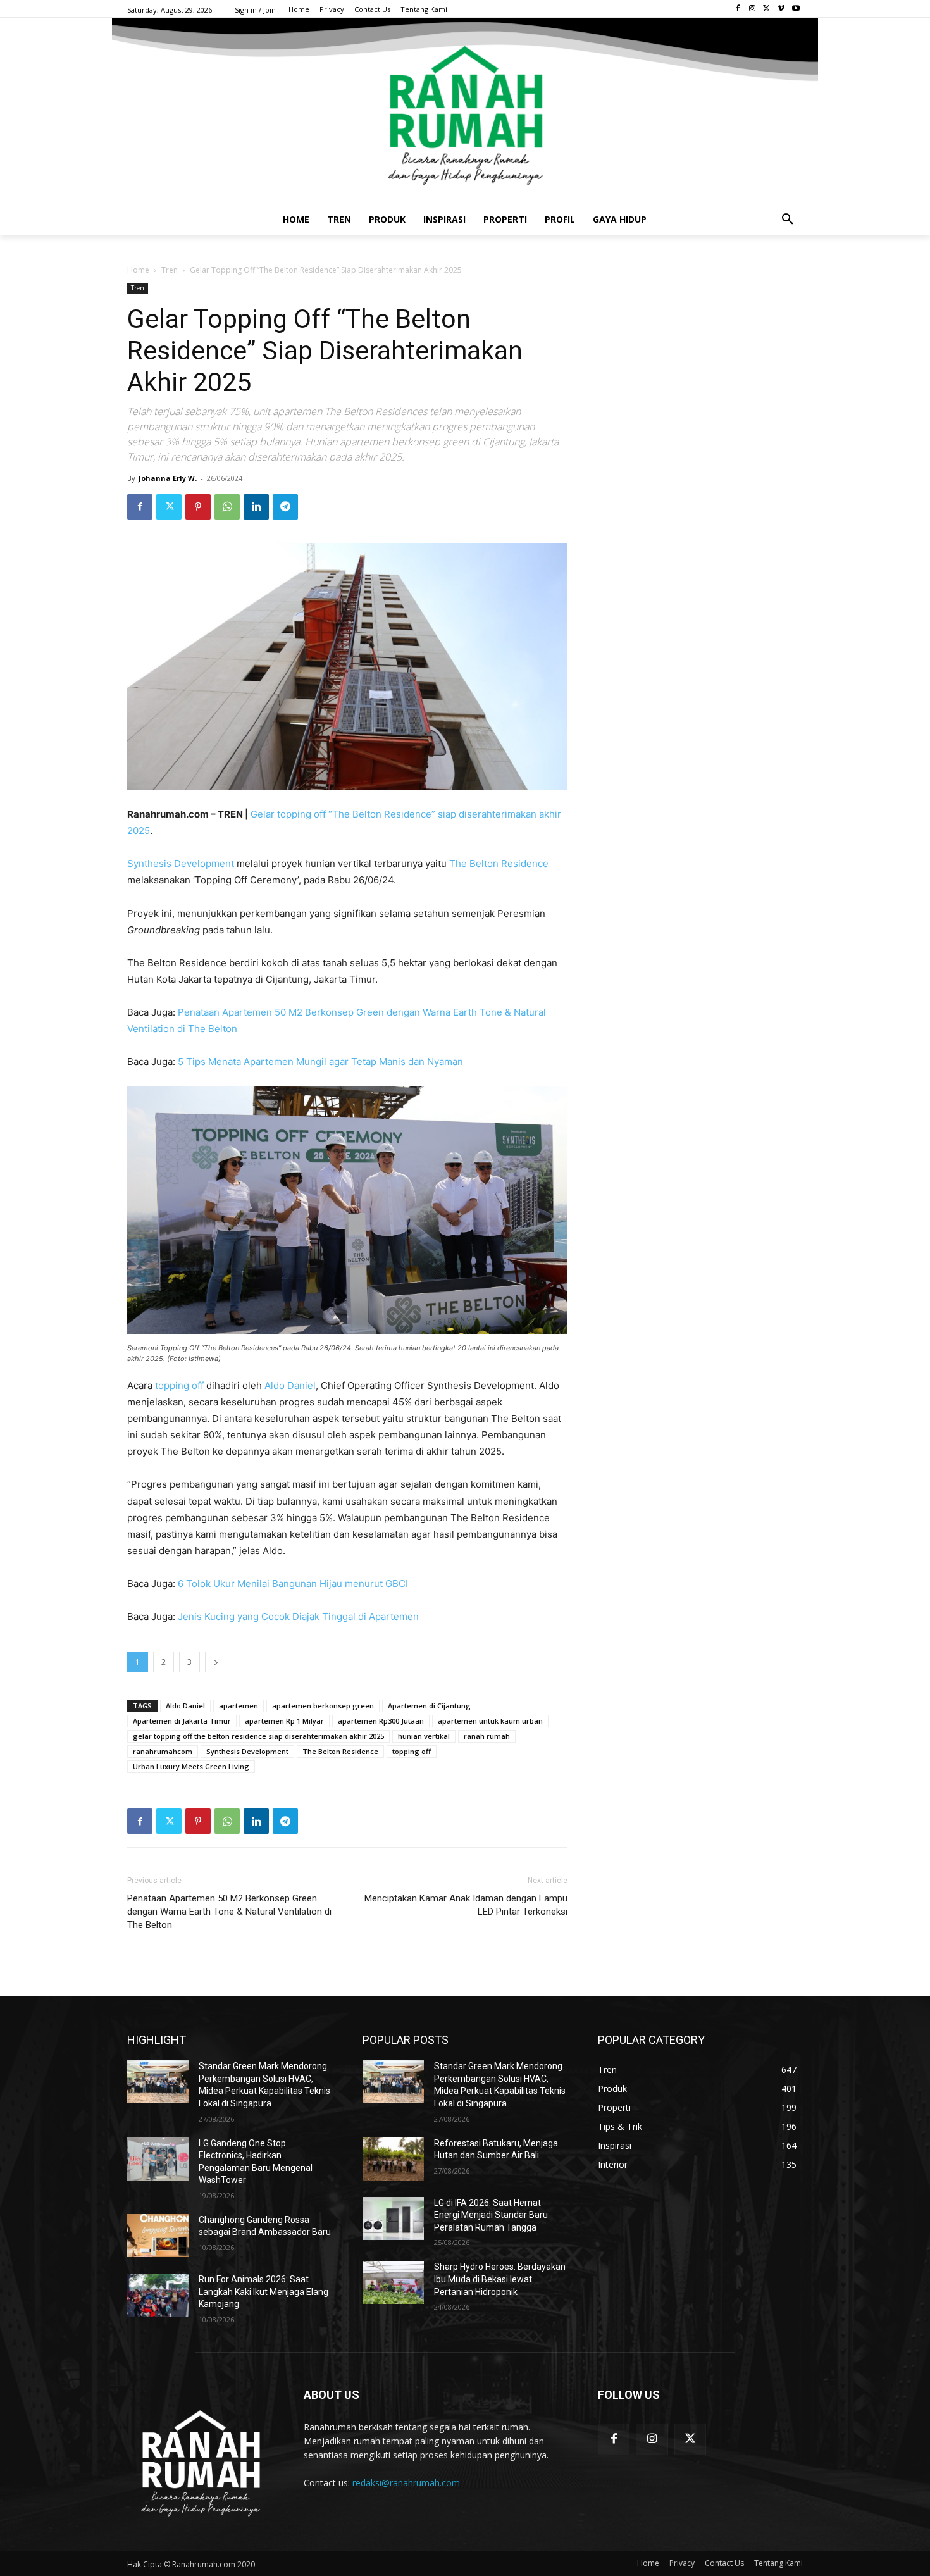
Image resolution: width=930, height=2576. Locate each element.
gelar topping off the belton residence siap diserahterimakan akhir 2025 (258, 1736)
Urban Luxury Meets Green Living (191, 1766)
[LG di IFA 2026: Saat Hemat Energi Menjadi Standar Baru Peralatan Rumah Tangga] (393, 2218)
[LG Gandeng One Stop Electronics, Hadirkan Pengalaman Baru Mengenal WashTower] (158, 2159)
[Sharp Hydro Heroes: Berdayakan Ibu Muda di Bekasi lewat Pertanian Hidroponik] (393, 2282)
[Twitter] (767, 9)
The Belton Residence (499, 863)
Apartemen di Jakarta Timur (182, 1721)
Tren (170, 270)
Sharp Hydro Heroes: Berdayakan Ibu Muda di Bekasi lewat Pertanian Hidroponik (500, 2279)
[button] (788, 220)
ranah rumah (487, 1736)
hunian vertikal (424, 1736)
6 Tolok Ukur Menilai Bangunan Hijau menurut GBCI (293, 1584)
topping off (181, 1385)
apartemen (239, 1706)
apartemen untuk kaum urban (490, 1721)
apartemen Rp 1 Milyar (284, 1721)
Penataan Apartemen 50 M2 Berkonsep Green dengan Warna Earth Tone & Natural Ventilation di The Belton (229, 1912)
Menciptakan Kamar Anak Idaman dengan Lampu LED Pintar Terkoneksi (466, 1905)
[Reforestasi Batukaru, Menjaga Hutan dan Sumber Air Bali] (393, 2159)
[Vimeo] (781, 9)
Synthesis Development (181, 863)
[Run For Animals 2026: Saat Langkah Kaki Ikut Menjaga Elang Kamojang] (158, 2295)
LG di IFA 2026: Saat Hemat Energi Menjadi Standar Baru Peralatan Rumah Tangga (491, 2215)
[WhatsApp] (227, 507)
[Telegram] (285, 507)
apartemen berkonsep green (323, 1706)
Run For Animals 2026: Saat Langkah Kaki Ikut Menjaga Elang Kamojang (263, 2292)
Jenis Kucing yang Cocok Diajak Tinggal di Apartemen (298, 1616)
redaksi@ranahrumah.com (406, 2483)
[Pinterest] (198, 507)
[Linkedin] (256, 507)
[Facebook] (738, 9)
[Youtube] (796, 9)
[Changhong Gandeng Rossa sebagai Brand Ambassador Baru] (158, 2236)
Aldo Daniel (290, 1385)
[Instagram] (753, 9)
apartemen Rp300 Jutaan (381, 1721)
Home (138, 270)
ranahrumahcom (163, 1751)
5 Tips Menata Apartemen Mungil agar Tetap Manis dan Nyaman (320, 1061)
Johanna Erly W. (168, 478)
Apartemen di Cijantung (429, 1706)
